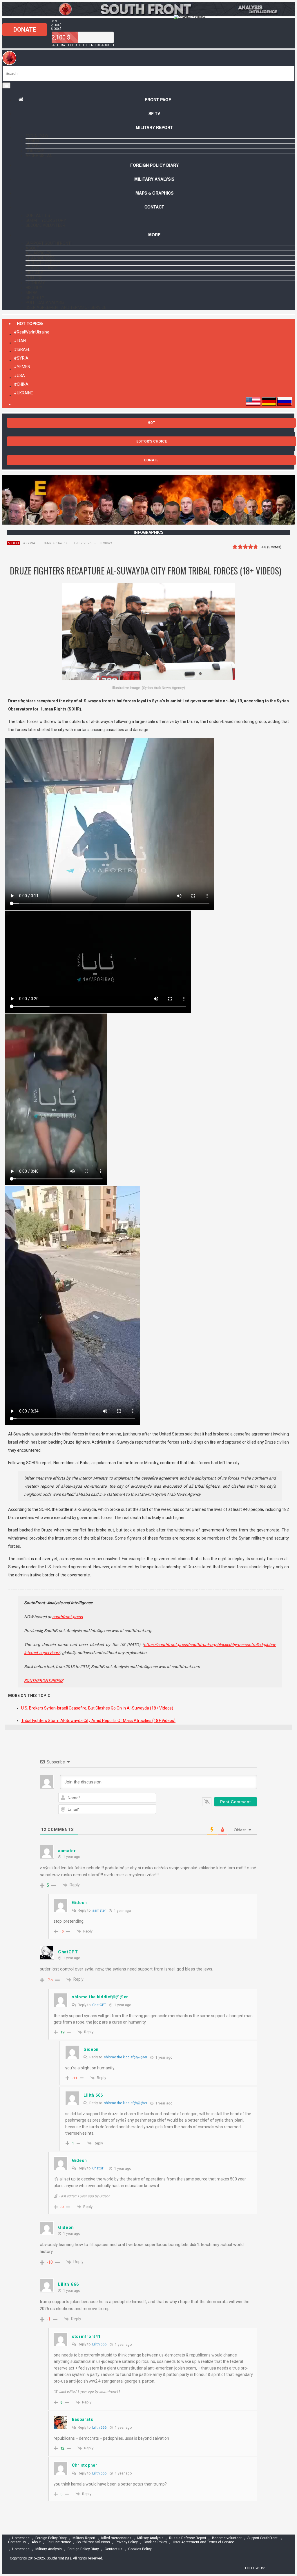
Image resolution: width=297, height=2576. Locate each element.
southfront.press (67, 1617)
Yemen (32, 141)
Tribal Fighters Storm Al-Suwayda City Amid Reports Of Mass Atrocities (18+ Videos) (98, 1721)
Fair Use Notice (59, 2542)
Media (32, 293)
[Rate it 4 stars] (251, 547)
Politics (34, 278)
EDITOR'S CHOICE (152, 441)
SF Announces (40, 258)
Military (34, 273)
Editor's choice (55, 543)
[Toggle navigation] (6, 85)
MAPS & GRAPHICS (154, 193)
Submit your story (46, 220)
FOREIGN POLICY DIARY (154, 165)
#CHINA (21, 384)
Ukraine (34, 146)
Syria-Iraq (37, 136)
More (154, 235)
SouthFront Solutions (93, 2542)
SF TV (154, 113)
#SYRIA (21, 358)
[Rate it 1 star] (235, 547)
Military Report (154, 127)
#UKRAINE (23, 393)
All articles (39, 253)
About (32, 248)
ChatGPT (99, 2005)
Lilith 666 (99, 2344)
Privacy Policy (127, 2542)
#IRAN (20, 341)
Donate (25, 30)
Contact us (38, 215)
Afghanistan (39, 156)
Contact (154, 207)
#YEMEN (22, 367)
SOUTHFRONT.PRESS (44, 1681)
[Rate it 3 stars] (245, 547)
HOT (151, 423)
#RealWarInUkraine (32, 332)
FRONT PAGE (158, 99)
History (34, 288)
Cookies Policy (155, 2542)
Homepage (21, 2538)
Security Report (43, 263)
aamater (99, 1910)
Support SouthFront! (49, 243)
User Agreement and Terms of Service (66, 307)
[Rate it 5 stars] (256, 547)
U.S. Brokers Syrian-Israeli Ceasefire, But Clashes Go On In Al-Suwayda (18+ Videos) (97, 1708)
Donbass (35, 151)
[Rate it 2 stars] (240, 547)
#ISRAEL (22, 349)
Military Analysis (154, 179)
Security (35, 298)
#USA (19, 376)
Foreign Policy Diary (51, 2538)
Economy (35, 283)
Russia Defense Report (188, 2538)
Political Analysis (45, 302)
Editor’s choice (42, 268)
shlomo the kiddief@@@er (126, 2057)
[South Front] (9, 64)
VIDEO (13, 543)
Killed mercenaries (116, 2538)
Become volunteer (45, 225)
